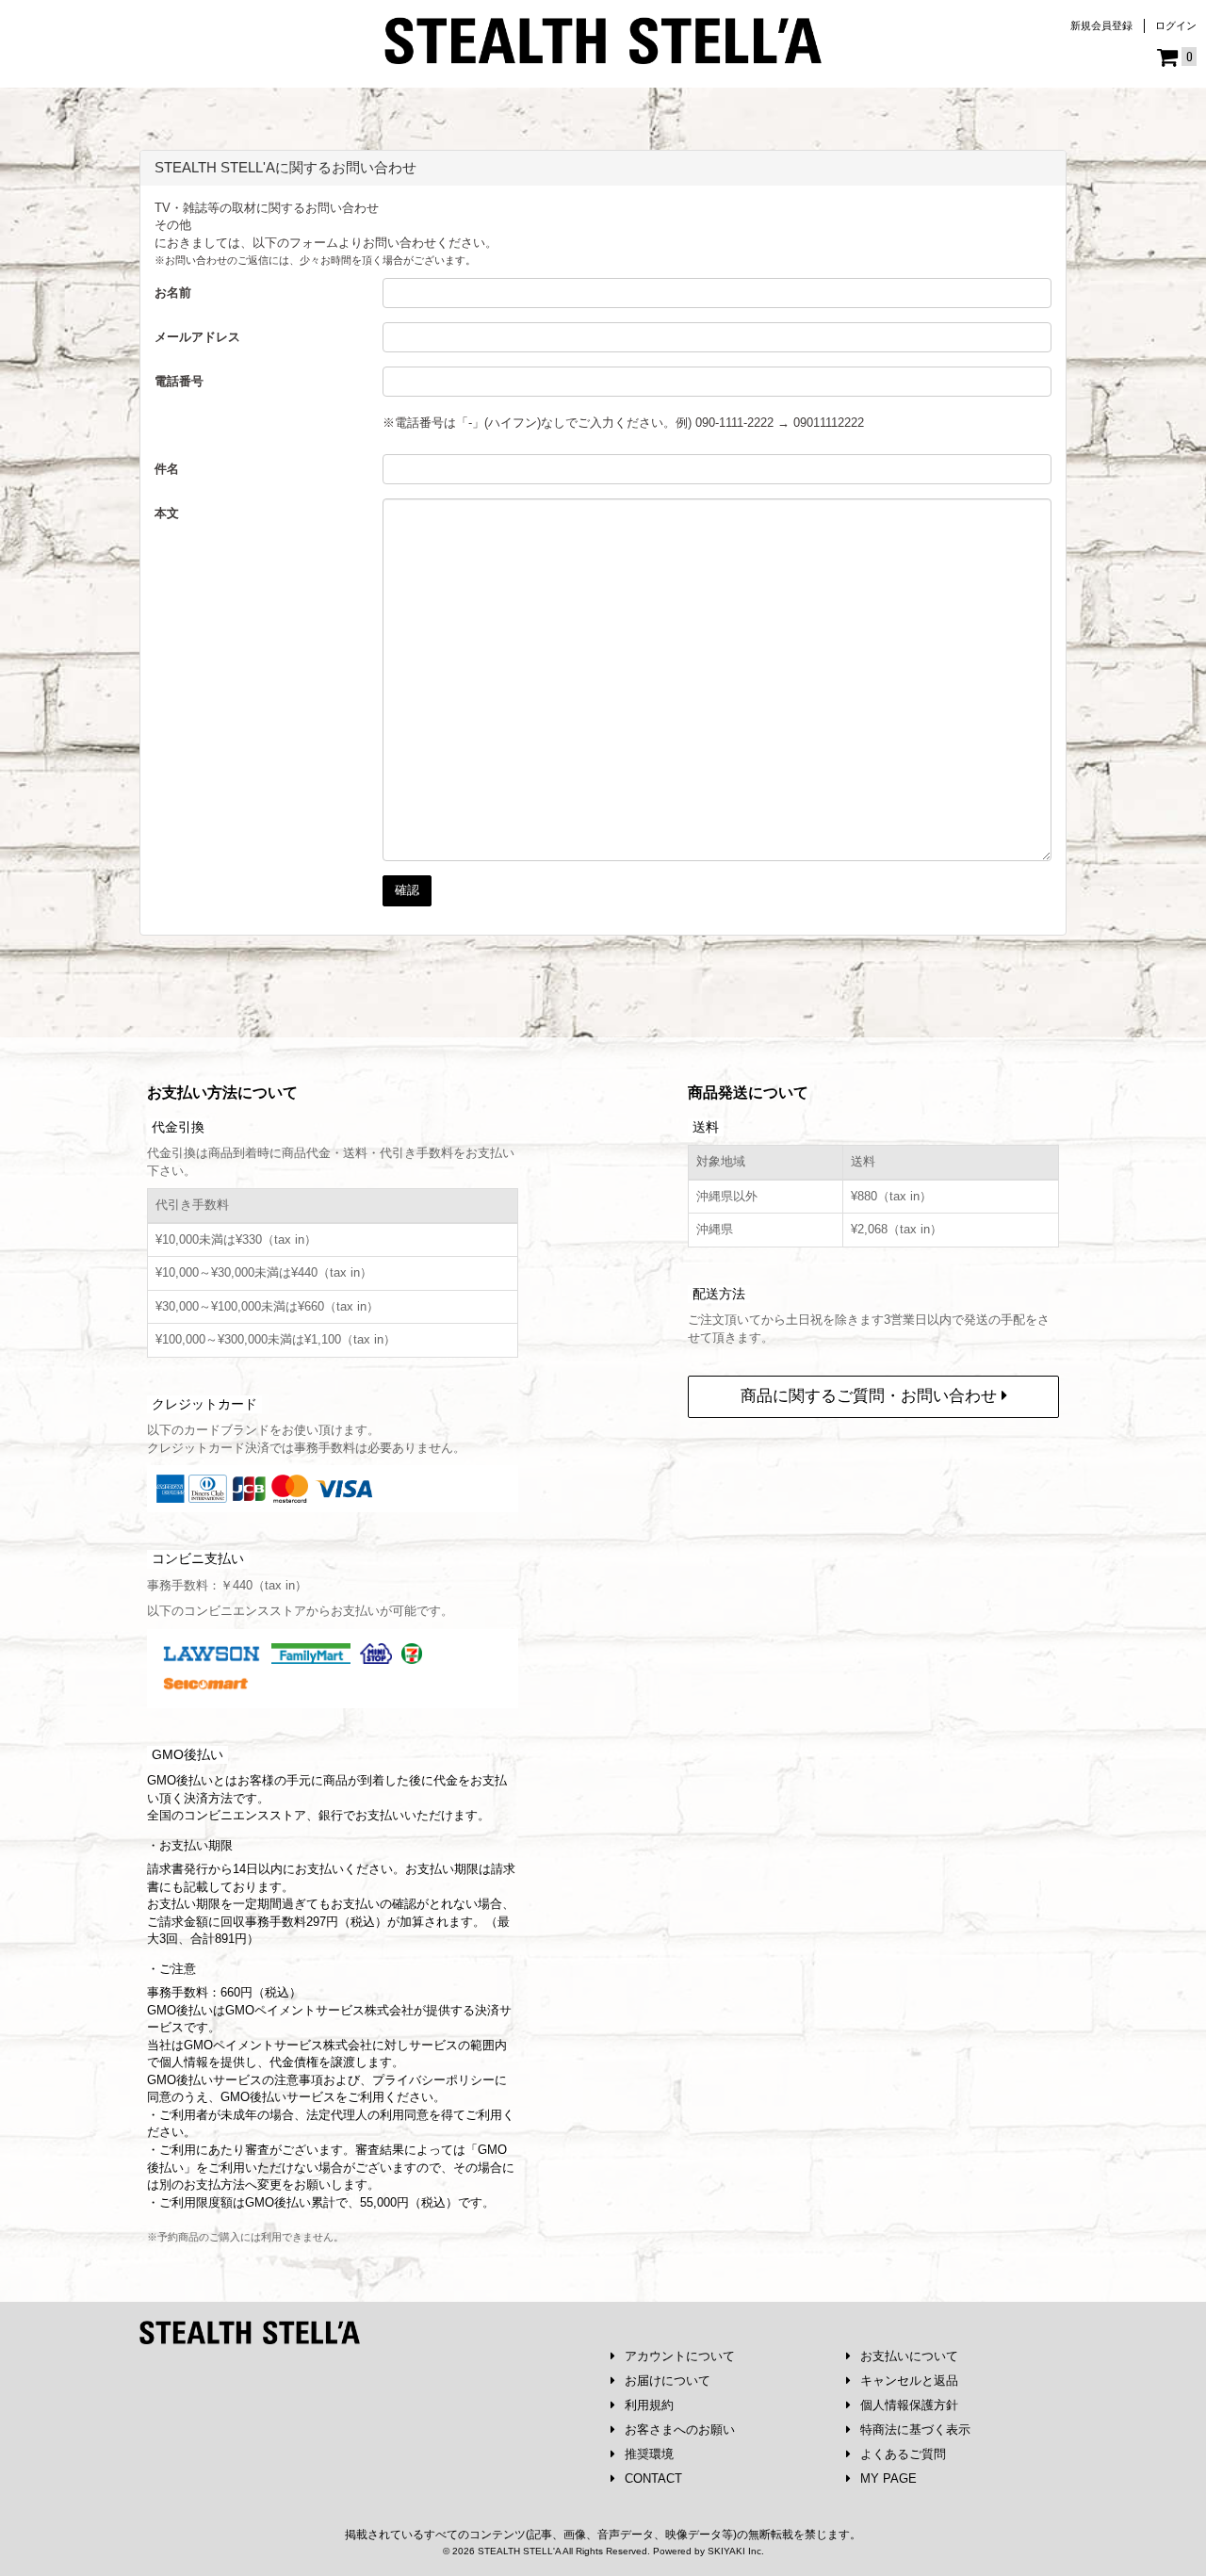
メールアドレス (197, 337)
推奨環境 (649, 2454)
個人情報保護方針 (909, 2405)
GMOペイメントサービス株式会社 (278, 2045)
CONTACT (653, 2478)
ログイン (1176, 25)
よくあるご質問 (903, 2454)
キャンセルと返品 (909, 2380)
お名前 (173, 293)
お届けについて (668, 2380)
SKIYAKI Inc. (736, 2551)
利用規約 (649, 2405)
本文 (167, 513)
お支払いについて (909, 2356)
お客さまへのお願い (680, 2429)
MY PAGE (888, 2478)
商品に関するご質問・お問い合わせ (871, 1396)
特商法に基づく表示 (915, 2429)
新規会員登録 (1101, 25)
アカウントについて (680, 2356)
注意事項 (299, 2080)
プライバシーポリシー (433, 2080)
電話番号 (179, 381)
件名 (167, 469)
